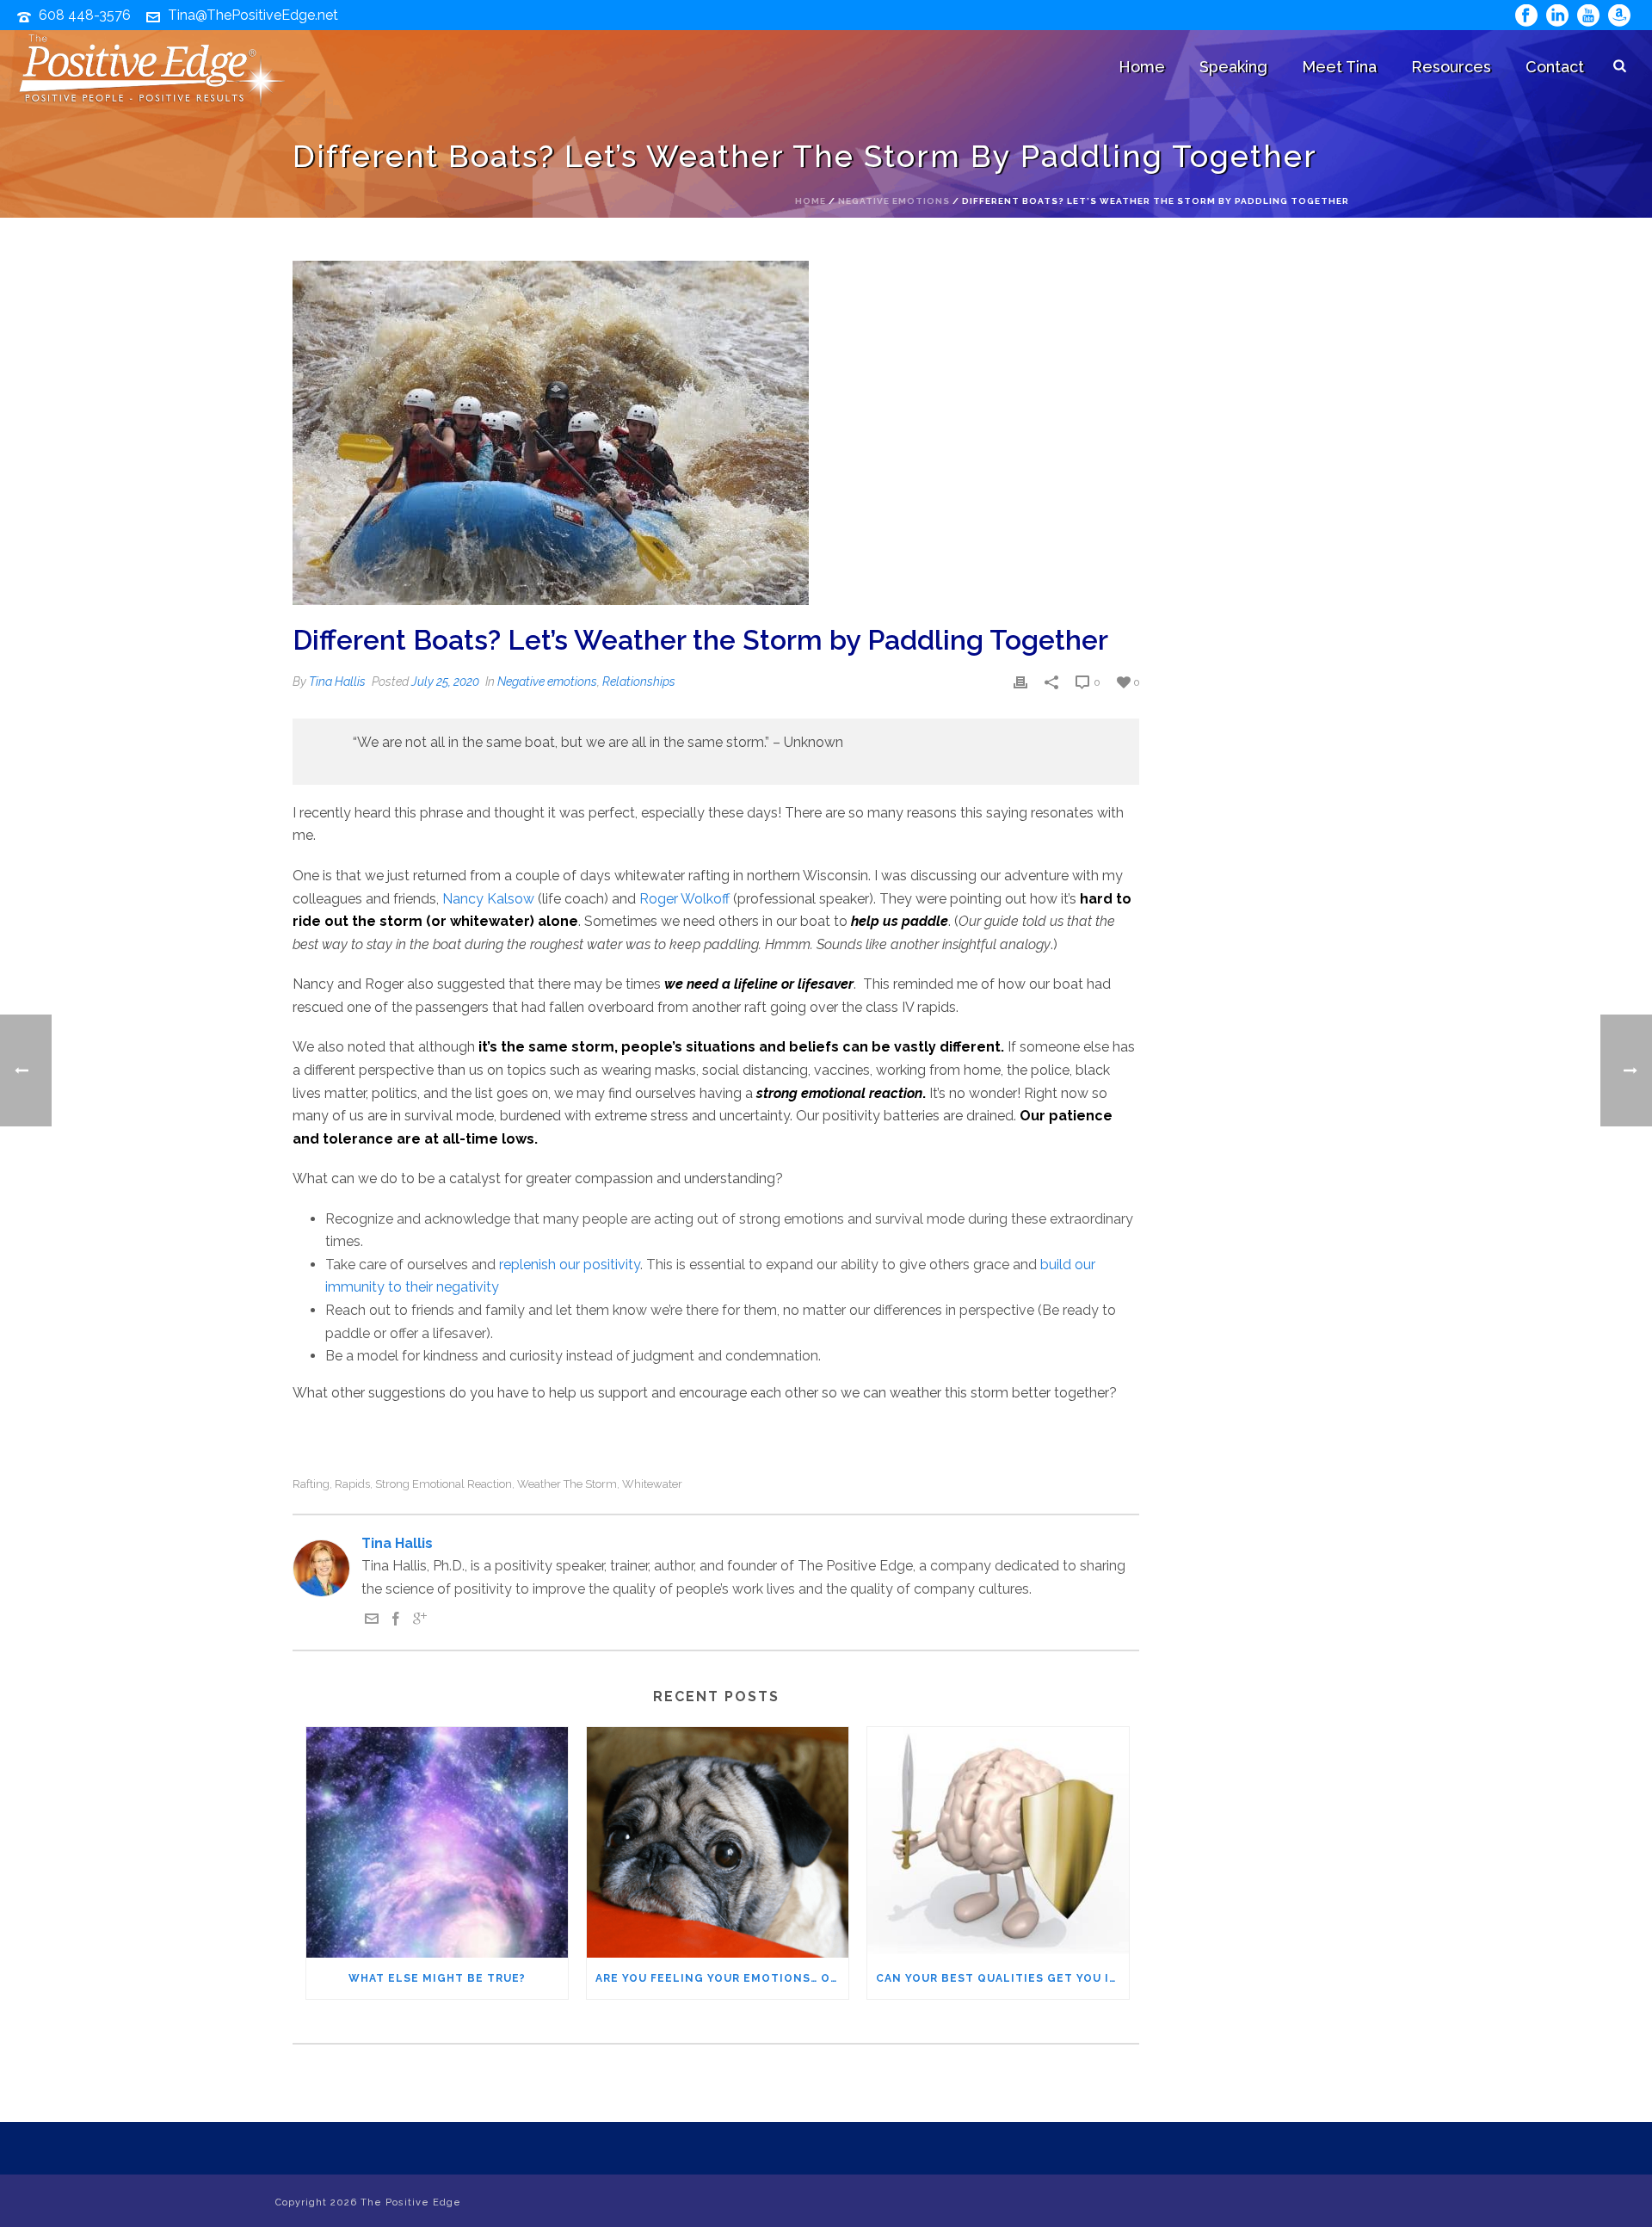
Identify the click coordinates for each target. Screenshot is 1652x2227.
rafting (311, 1484)
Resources (1451, 67)
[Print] (1020, 682)
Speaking (1233, 67)
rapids (352, 1484)
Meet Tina (1339, 67)
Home (1142, 67)
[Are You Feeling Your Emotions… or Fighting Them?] (718, 1842)
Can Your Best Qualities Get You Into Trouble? (1002, 1978)
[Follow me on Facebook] (396, 1621)
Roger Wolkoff (684, 899)
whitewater (652, 1484)
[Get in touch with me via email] (372, 1621)
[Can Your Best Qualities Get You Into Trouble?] (998, 1842)
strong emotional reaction (444, 1484)
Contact (1555, 67)
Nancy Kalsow (488, 899)
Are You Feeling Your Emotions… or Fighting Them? (722, 1978)
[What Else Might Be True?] (437, 1842)
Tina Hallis (337, 682)
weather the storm (567, 1484)
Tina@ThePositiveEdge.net (253, 15)
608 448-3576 (85, 15)
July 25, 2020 (445, 682)
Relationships (639, 682)
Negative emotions (894, 201)
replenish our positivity (570, 1265)
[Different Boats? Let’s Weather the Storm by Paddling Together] (716, 433)
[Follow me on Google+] (420, 1621)
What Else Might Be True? (437, 1978)
